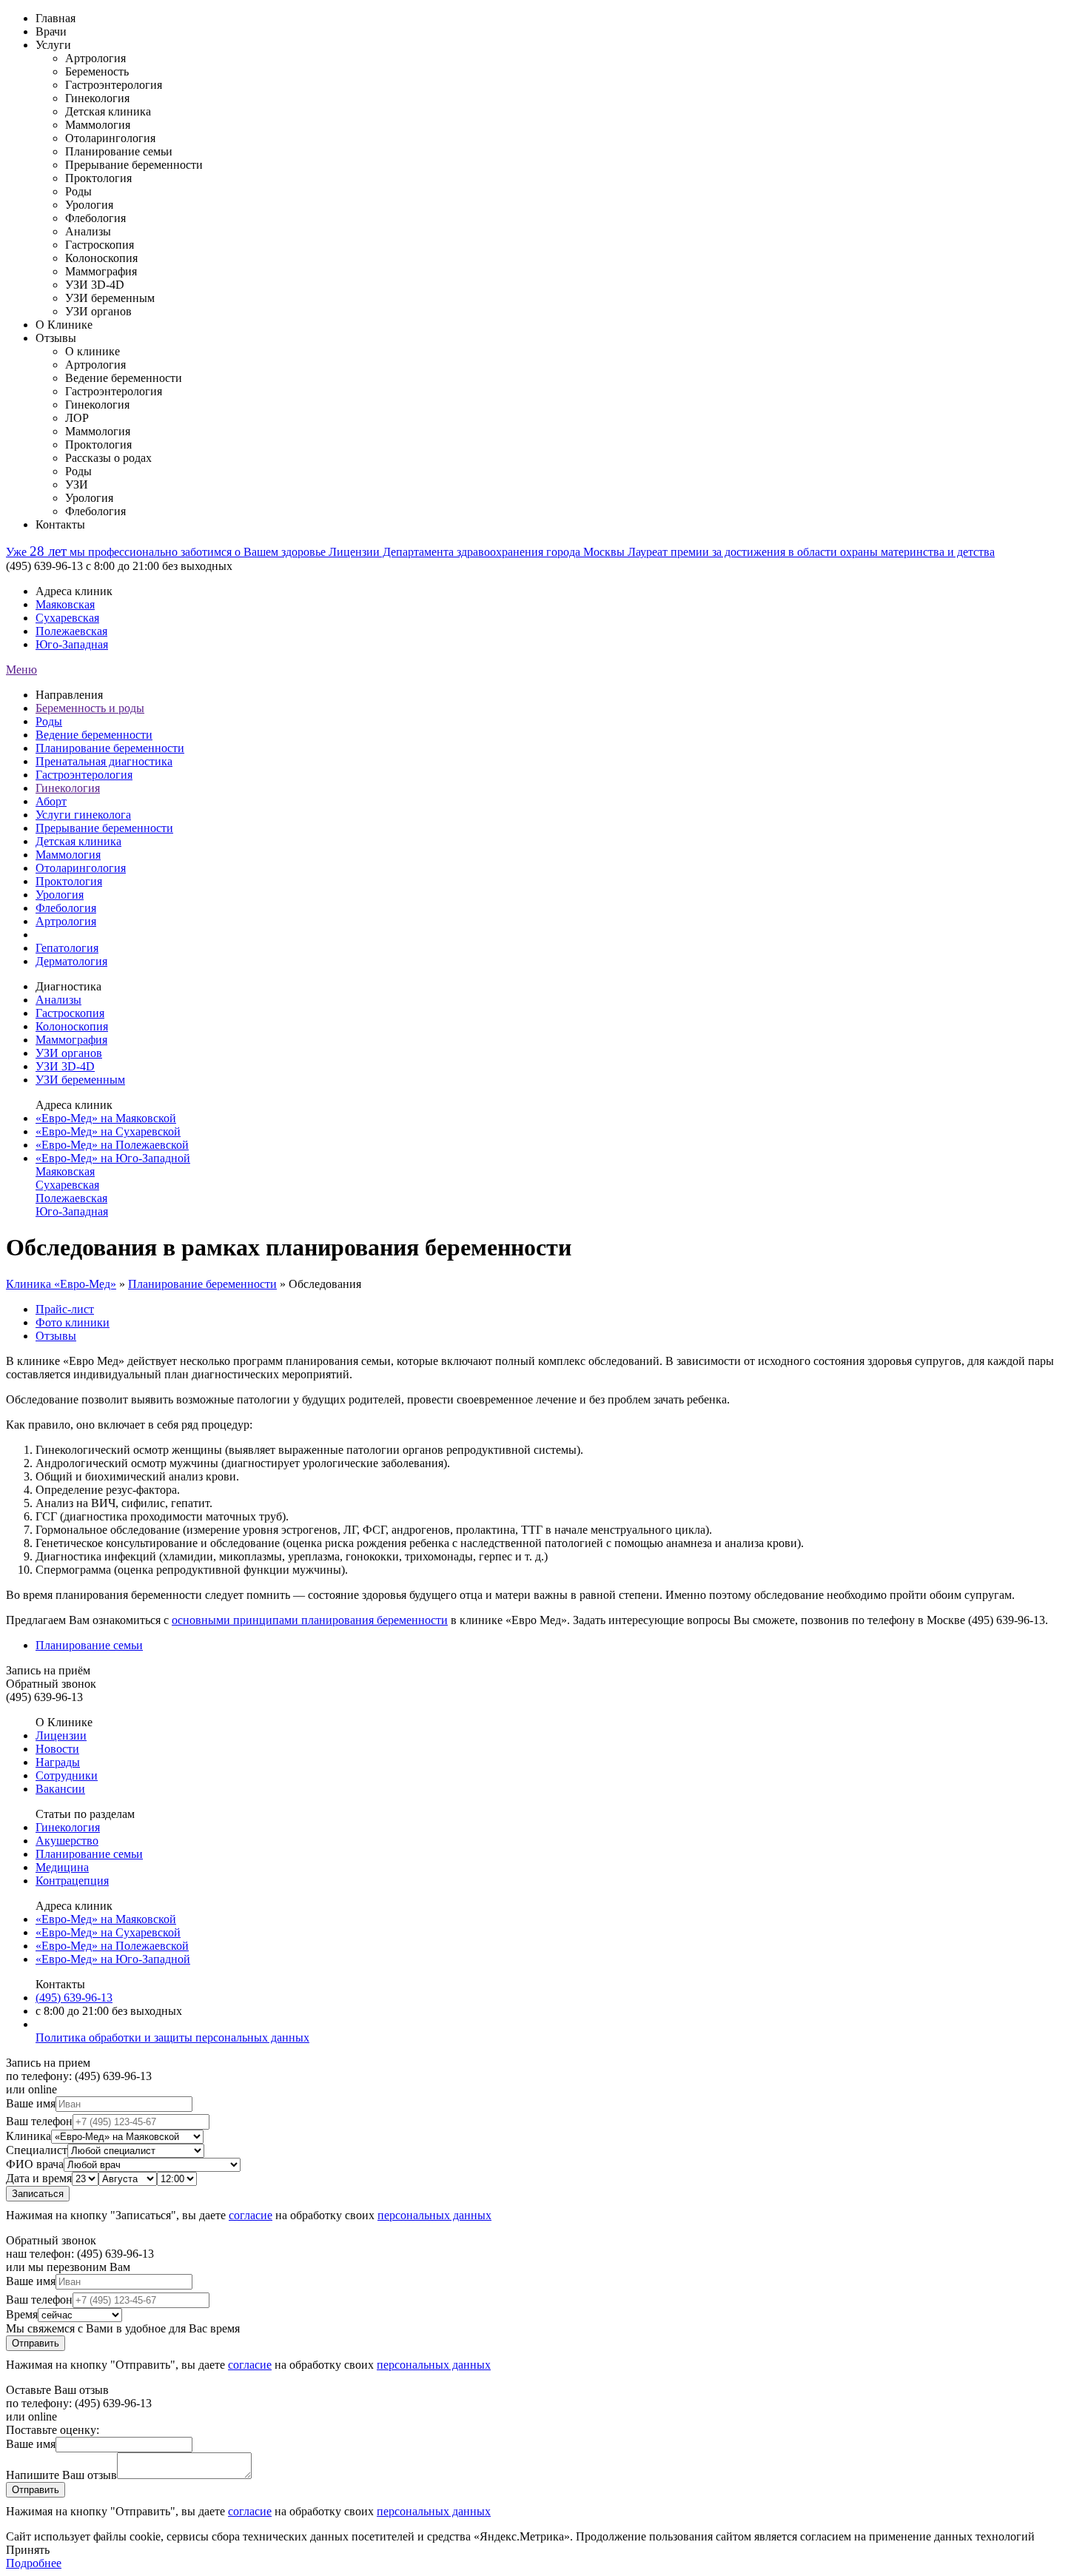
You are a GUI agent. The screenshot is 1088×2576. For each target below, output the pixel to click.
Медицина (62, 1867)
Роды (49, 721)
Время (22, 2314)
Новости (57, 1749)
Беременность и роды (90, 708)
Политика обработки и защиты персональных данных (172, 2037)
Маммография (71, 1040)
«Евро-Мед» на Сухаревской (108, 1131)
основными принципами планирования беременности (310, 1620)
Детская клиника (78, 841)
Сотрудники (67, 1775)
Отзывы (56, 338)
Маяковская (65, 604)
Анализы (58, 1000)
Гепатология (67, 948)
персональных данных (434, 2215)
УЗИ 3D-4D (65, 1066)
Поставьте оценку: (53, 2430)
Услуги (53, 45)
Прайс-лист (65, 1309)
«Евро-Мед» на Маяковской (106, 1118)
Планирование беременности (110, 748)
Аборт (51, 801)
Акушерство (67, 1841)
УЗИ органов (69, 1053)
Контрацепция (72, 1881)
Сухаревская (67, 618)
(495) (74, 1998)
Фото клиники (73, 1322)
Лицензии (61, 1735)
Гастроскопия (70, 1013)
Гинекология (68, 788)
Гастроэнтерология (84, 775)
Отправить (36, 2343)
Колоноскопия (72, 1026)
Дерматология (71, 961)
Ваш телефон (39, 2121)
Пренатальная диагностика (104, 761)
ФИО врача (35, 2164)
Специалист (37, 2150)
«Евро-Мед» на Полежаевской (112, 1145)
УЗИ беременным (80, 1080)
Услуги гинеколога (83, 815)
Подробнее (34, 2563)
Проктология (69, 881)
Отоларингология (81, 868)
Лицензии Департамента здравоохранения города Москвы (478, 552)
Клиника (28, 2136)
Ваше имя (31, 2103)
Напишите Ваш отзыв (61, 2475)
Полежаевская (71, 631)
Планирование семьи (89, 1645)
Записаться (38, 2194)
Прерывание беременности (104, 828)
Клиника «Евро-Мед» (61, 1284)
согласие (251, 2215)
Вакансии (60, 1789)
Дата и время (39, 2178)
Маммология (68, 855)
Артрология (66, 921)
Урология (60, 895)
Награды (58, 1762)
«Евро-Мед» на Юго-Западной (113, 1158)
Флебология (66, 908)
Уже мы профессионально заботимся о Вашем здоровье (167, 552)
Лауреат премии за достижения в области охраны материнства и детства (811, 552)
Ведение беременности (94, 735)
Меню (21, 670)
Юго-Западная (72, 644)
